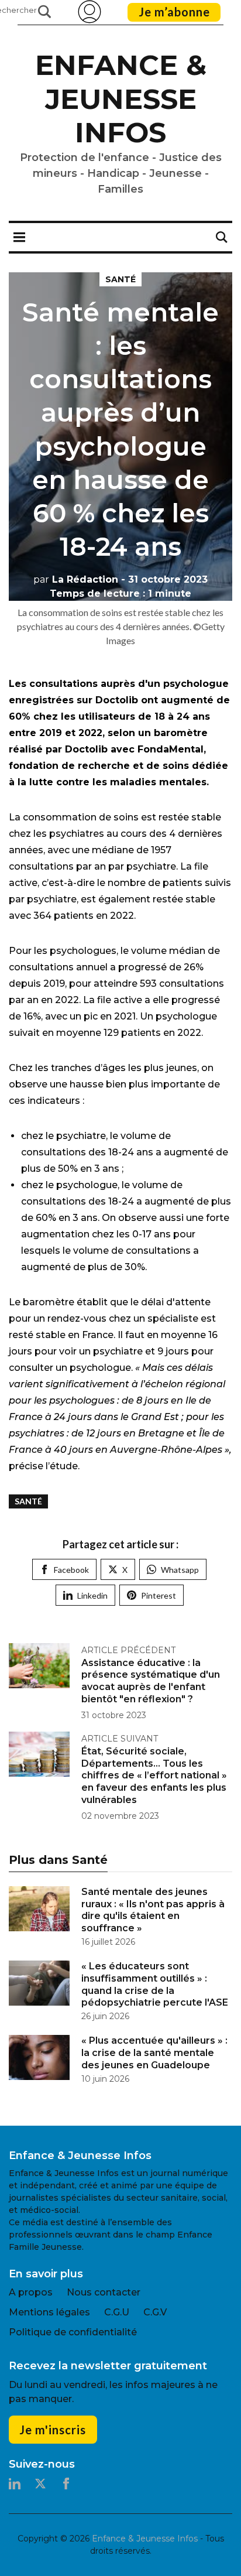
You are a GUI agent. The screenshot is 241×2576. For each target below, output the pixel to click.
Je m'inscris (53, 2430)
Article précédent (128, 1650)
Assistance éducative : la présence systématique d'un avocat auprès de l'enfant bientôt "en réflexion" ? (151, 1681)
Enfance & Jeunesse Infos (121, 99)
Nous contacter (104, 2292)
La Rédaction (76, 579)
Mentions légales (49, 2312)
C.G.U (117, 2312)
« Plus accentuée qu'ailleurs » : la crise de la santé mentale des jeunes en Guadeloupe (154, 2053)
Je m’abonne (174, 12)
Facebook (71, 1570)
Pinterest (159, 1595)
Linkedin (92, 1595)
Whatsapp (180, 1570)
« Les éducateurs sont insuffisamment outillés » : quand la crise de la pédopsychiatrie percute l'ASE (155, 1984)
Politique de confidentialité (73, 2332)
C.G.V (155, 2312)
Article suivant (120, 1739)
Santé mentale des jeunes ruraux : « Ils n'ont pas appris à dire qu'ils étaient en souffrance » (153, 1910)
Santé (120, 279)
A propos (31, 2292)
